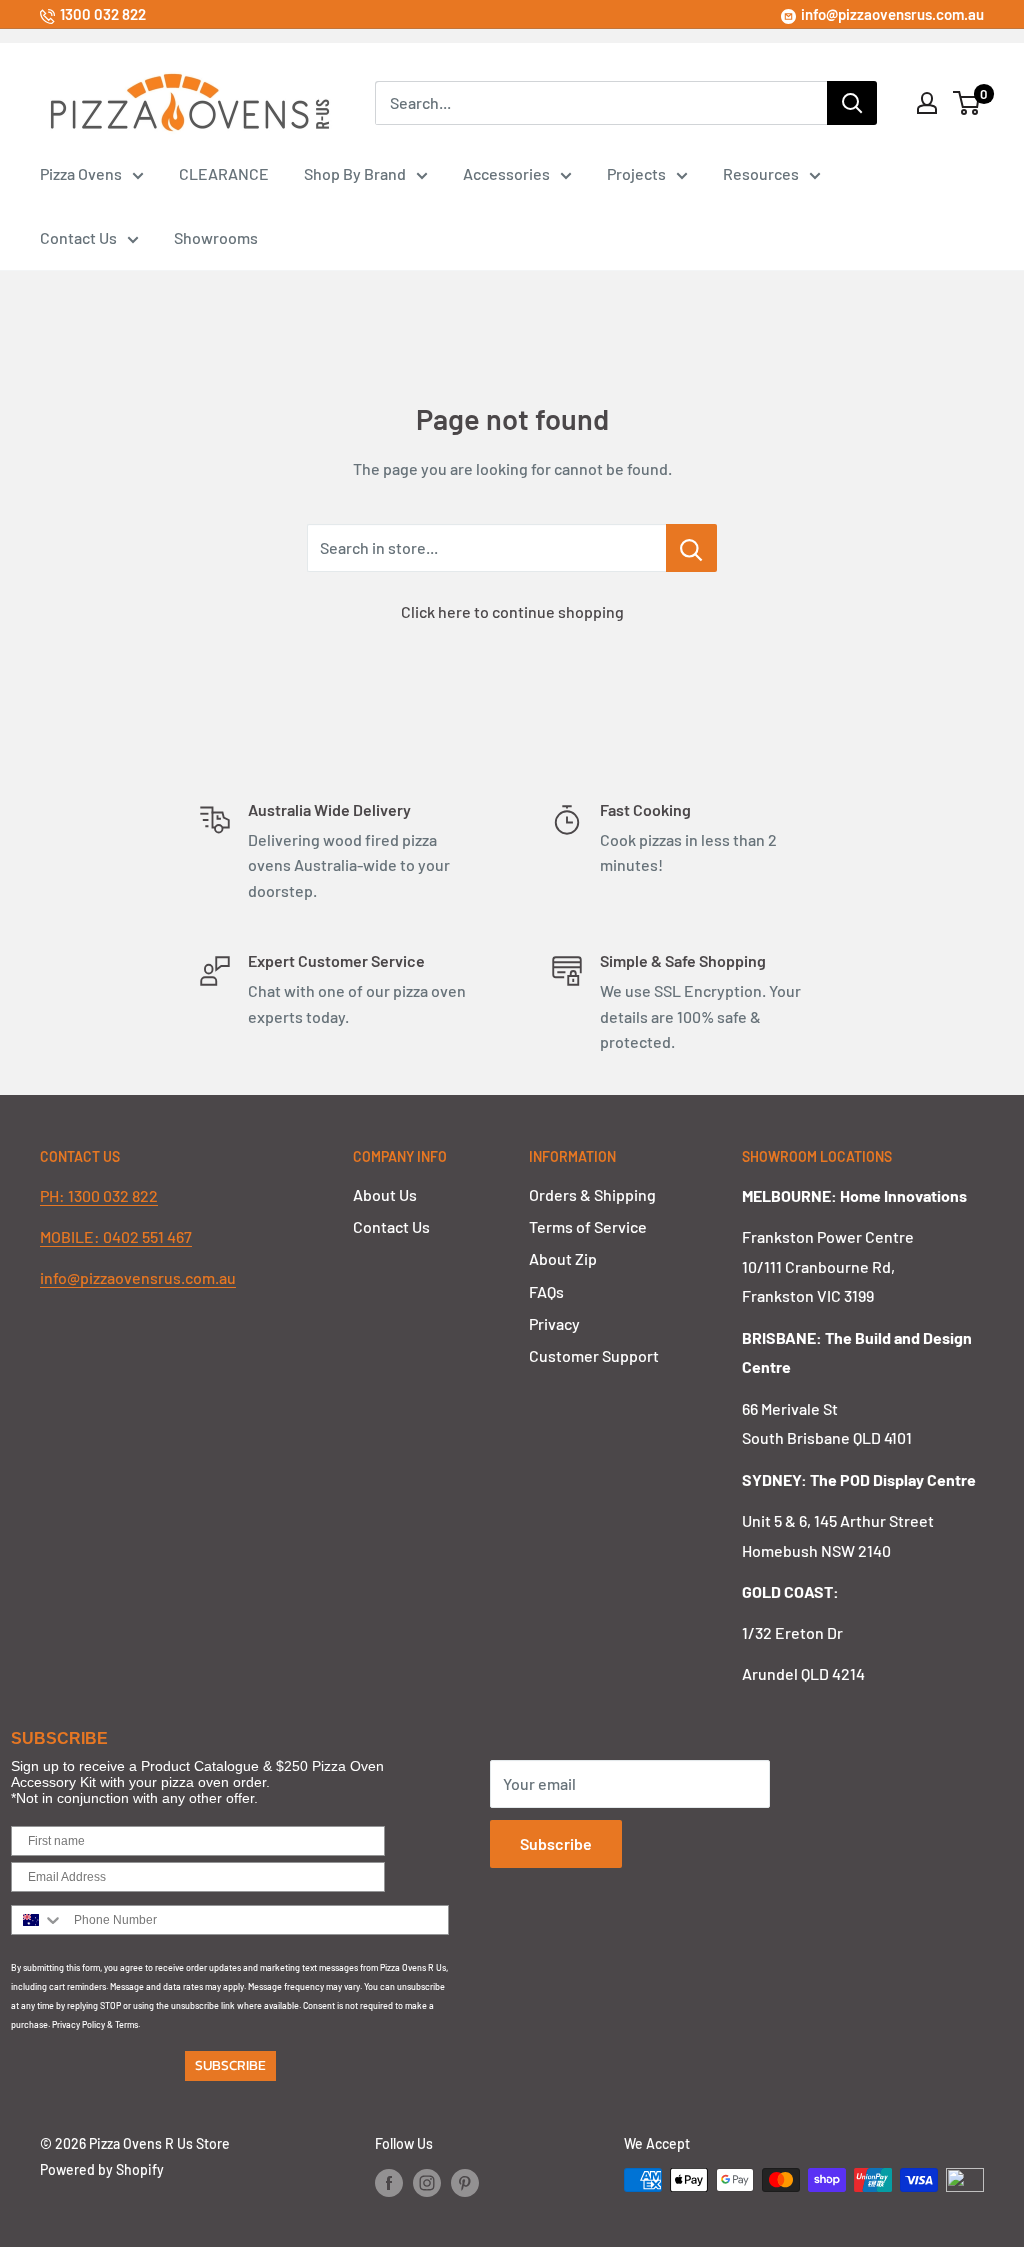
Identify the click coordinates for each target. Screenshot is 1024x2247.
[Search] (852, 103)
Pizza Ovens (81, 173)
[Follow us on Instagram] (427, 2182)
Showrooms (216, 237)
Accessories (506, 173)
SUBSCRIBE (230, 2065)
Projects (636, 173)
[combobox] (38, 1920)
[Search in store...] (691, 548)
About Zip (563, 1258)
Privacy (554, 1323)
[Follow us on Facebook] (389, 2182)
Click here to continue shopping (512, 611)
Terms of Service (588, 1226)
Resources (761, 173)
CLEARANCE (224, 173)
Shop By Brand (355, 173)
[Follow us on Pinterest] (465, 2182)
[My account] (927, 103)
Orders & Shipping (592, 1194)
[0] (967, 103)
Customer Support (594, 1355)
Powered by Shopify (102, 2169)
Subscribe (556, 1843)
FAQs (546, 1291)
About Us (385, 1194)
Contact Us (78, 237)
